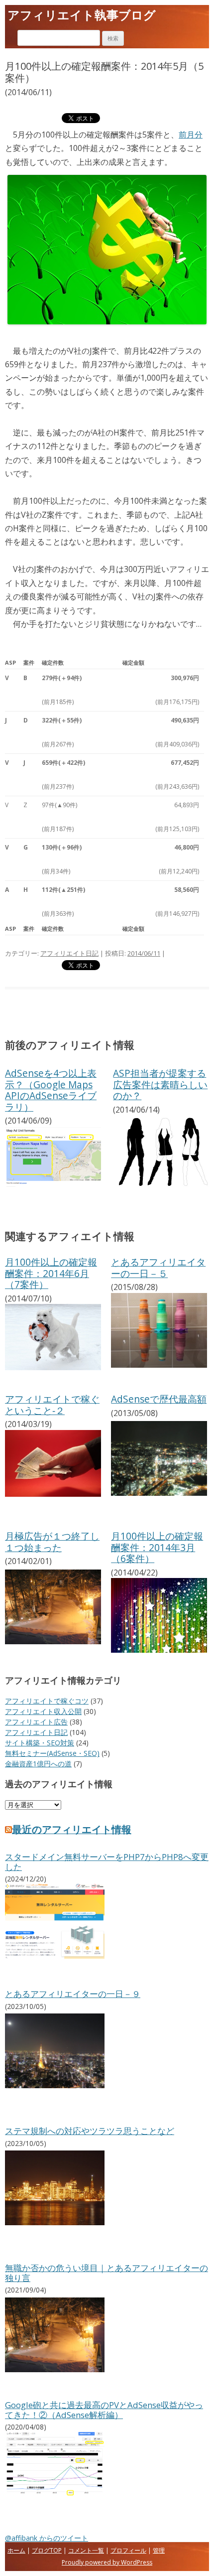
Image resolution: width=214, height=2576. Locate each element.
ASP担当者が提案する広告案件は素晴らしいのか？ (160, 1084)
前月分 (191, 135)
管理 (159, 2550)
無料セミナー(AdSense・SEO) (52, 1753)
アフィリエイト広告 (36, 1722)
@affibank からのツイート (47, 2538)
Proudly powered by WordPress (107, 2562)
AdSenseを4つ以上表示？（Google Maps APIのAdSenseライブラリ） (51, 1090)
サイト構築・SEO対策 (40, 1743)
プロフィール (128, 2550)
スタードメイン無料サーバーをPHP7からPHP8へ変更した (107, 1862)
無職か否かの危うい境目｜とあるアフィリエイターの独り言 (107, 2273)
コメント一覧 (86, 2550)
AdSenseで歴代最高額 (159, 1399)
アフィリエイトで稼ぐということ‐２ (52, 1404)
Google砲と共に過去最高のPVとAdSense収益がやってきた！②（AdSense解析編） (104, 2410)
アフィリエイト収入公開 (43, 1711)
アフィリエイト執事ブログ (82, 15)
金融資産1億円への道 (38, 1764)
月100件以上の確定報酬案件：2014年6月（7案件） (51, 1273)
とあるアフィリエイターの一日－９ (73, 1994)
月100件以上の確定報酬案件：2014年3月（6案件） (157, 1547)
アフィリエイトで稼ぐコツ (47, 1701)
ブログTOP (47, 2550)
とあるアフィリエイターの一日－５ (158, 1267)
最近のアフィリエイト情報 (72, 1829)
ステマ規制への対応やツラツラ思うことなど (90, 2131)
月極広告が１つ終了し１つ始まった (52, 1541)
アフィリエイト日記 (69, 953)
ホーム (16, 2550)
